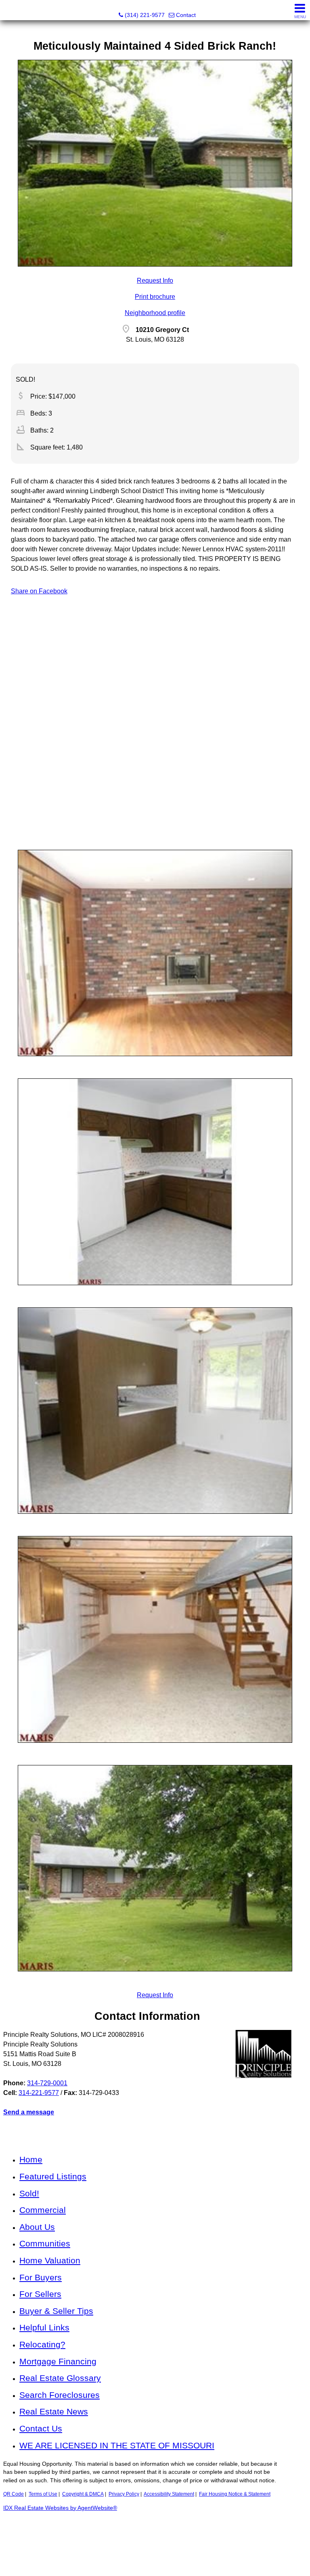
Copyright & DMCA (83, 2494)
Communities (45, 2243)
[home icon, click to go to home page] (9, 10)
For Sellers (40, 2294)
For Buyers (41, 2277)
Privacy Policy (124, 2494)
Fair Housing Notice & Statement (235, 2494)
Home (31, 2159)
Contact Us (41, 2428)
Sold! (29, 2193)
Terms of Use (43, 2494)
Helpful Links (44, 2327)
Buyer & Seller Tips (56, 2311)
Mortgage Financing (58, 2361)
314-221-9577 (39, 2093)
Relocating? (42, 2344)
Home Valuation (50, 2260)
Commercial (43, 2210)
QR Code (14, 2494)
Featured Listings (53, 2176)
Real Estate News (54, 2411)
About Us (37, 2227)
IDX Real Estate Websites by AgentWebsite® (60, 2508)
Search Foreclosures (60, 2395)
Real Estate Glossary (60, 2378)
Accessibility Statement (169, 2494)
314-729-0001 (47, 2083)
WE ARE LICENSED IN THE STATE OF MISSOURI (117, 2445)
